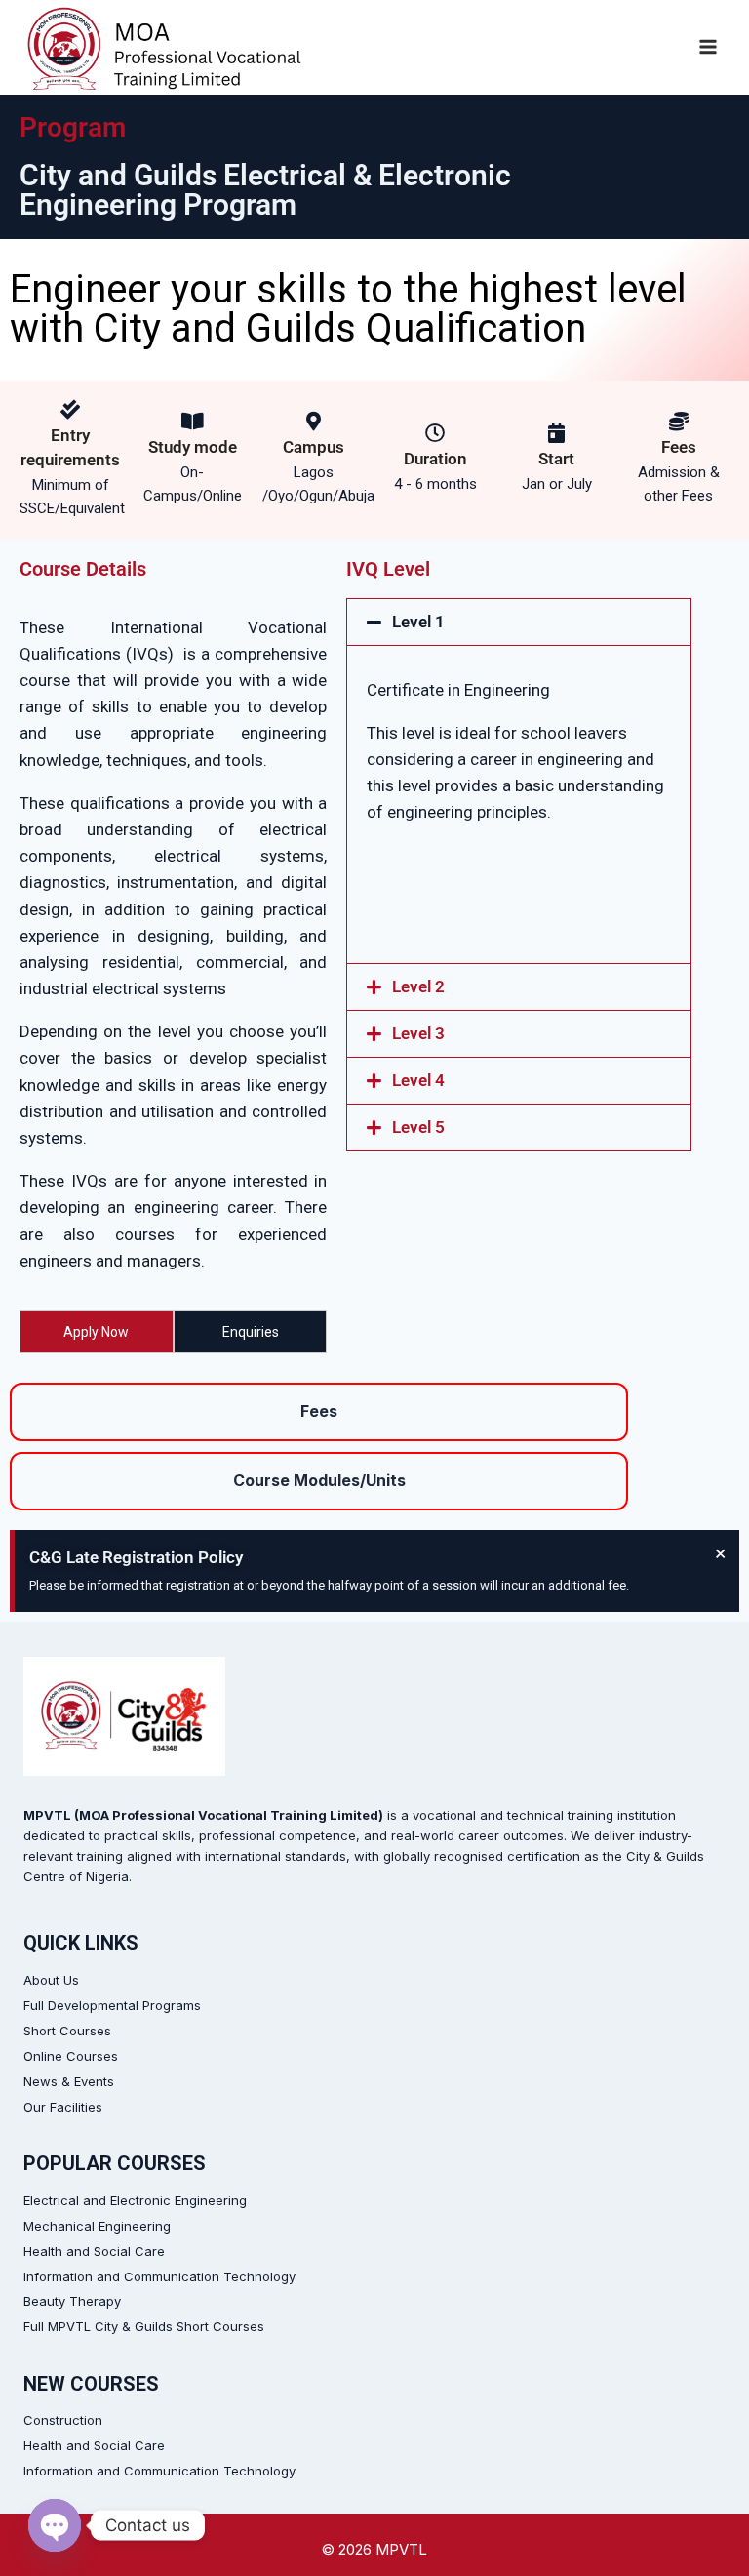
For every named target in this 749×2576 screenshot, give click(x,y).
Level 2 (418, 986)
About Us (51, 1980)
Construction (63, 2420)
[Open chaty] (55, 2525)
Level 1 (418, 622)
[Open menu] (708, 47)
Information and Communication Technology (159, 2276)
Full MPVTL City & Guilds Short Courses (144, 2326)
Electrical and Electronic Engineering (135, 2200)
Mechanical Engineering (97, 2226)
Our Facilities (63, 2107)
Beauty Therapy (72, 2301)
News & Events (69, 2081)
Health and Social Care (94, 2251)
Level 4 (418, 1080)
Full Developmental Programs (112, 2005)
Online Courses (71, 2056)
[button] (519, 622)
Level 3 (418, 1033)
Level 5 (418, 1127)
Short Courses (67, 2031)
